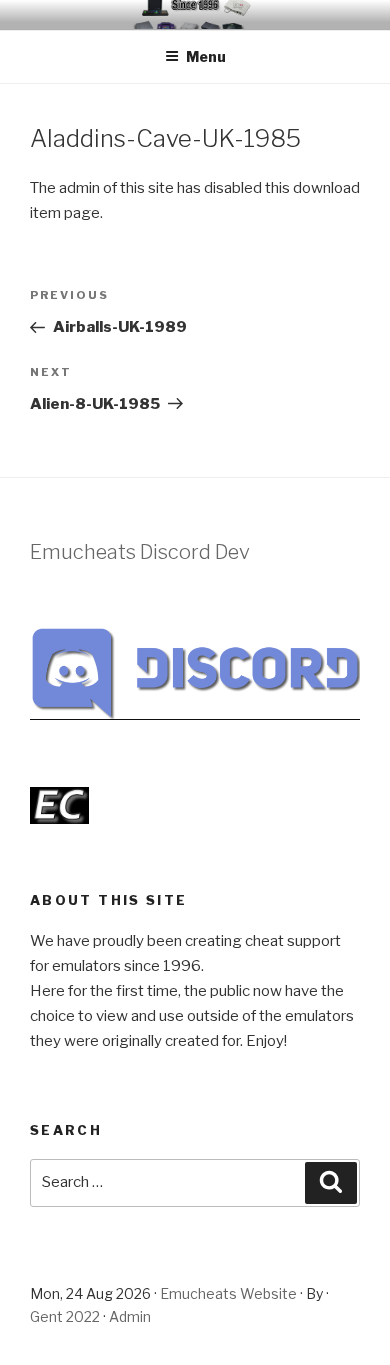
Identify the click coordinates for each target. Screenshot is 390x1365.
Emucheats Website (228, 1293)
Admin (130, 1316)
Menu (206, 56)
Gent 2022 (65, 1316)
